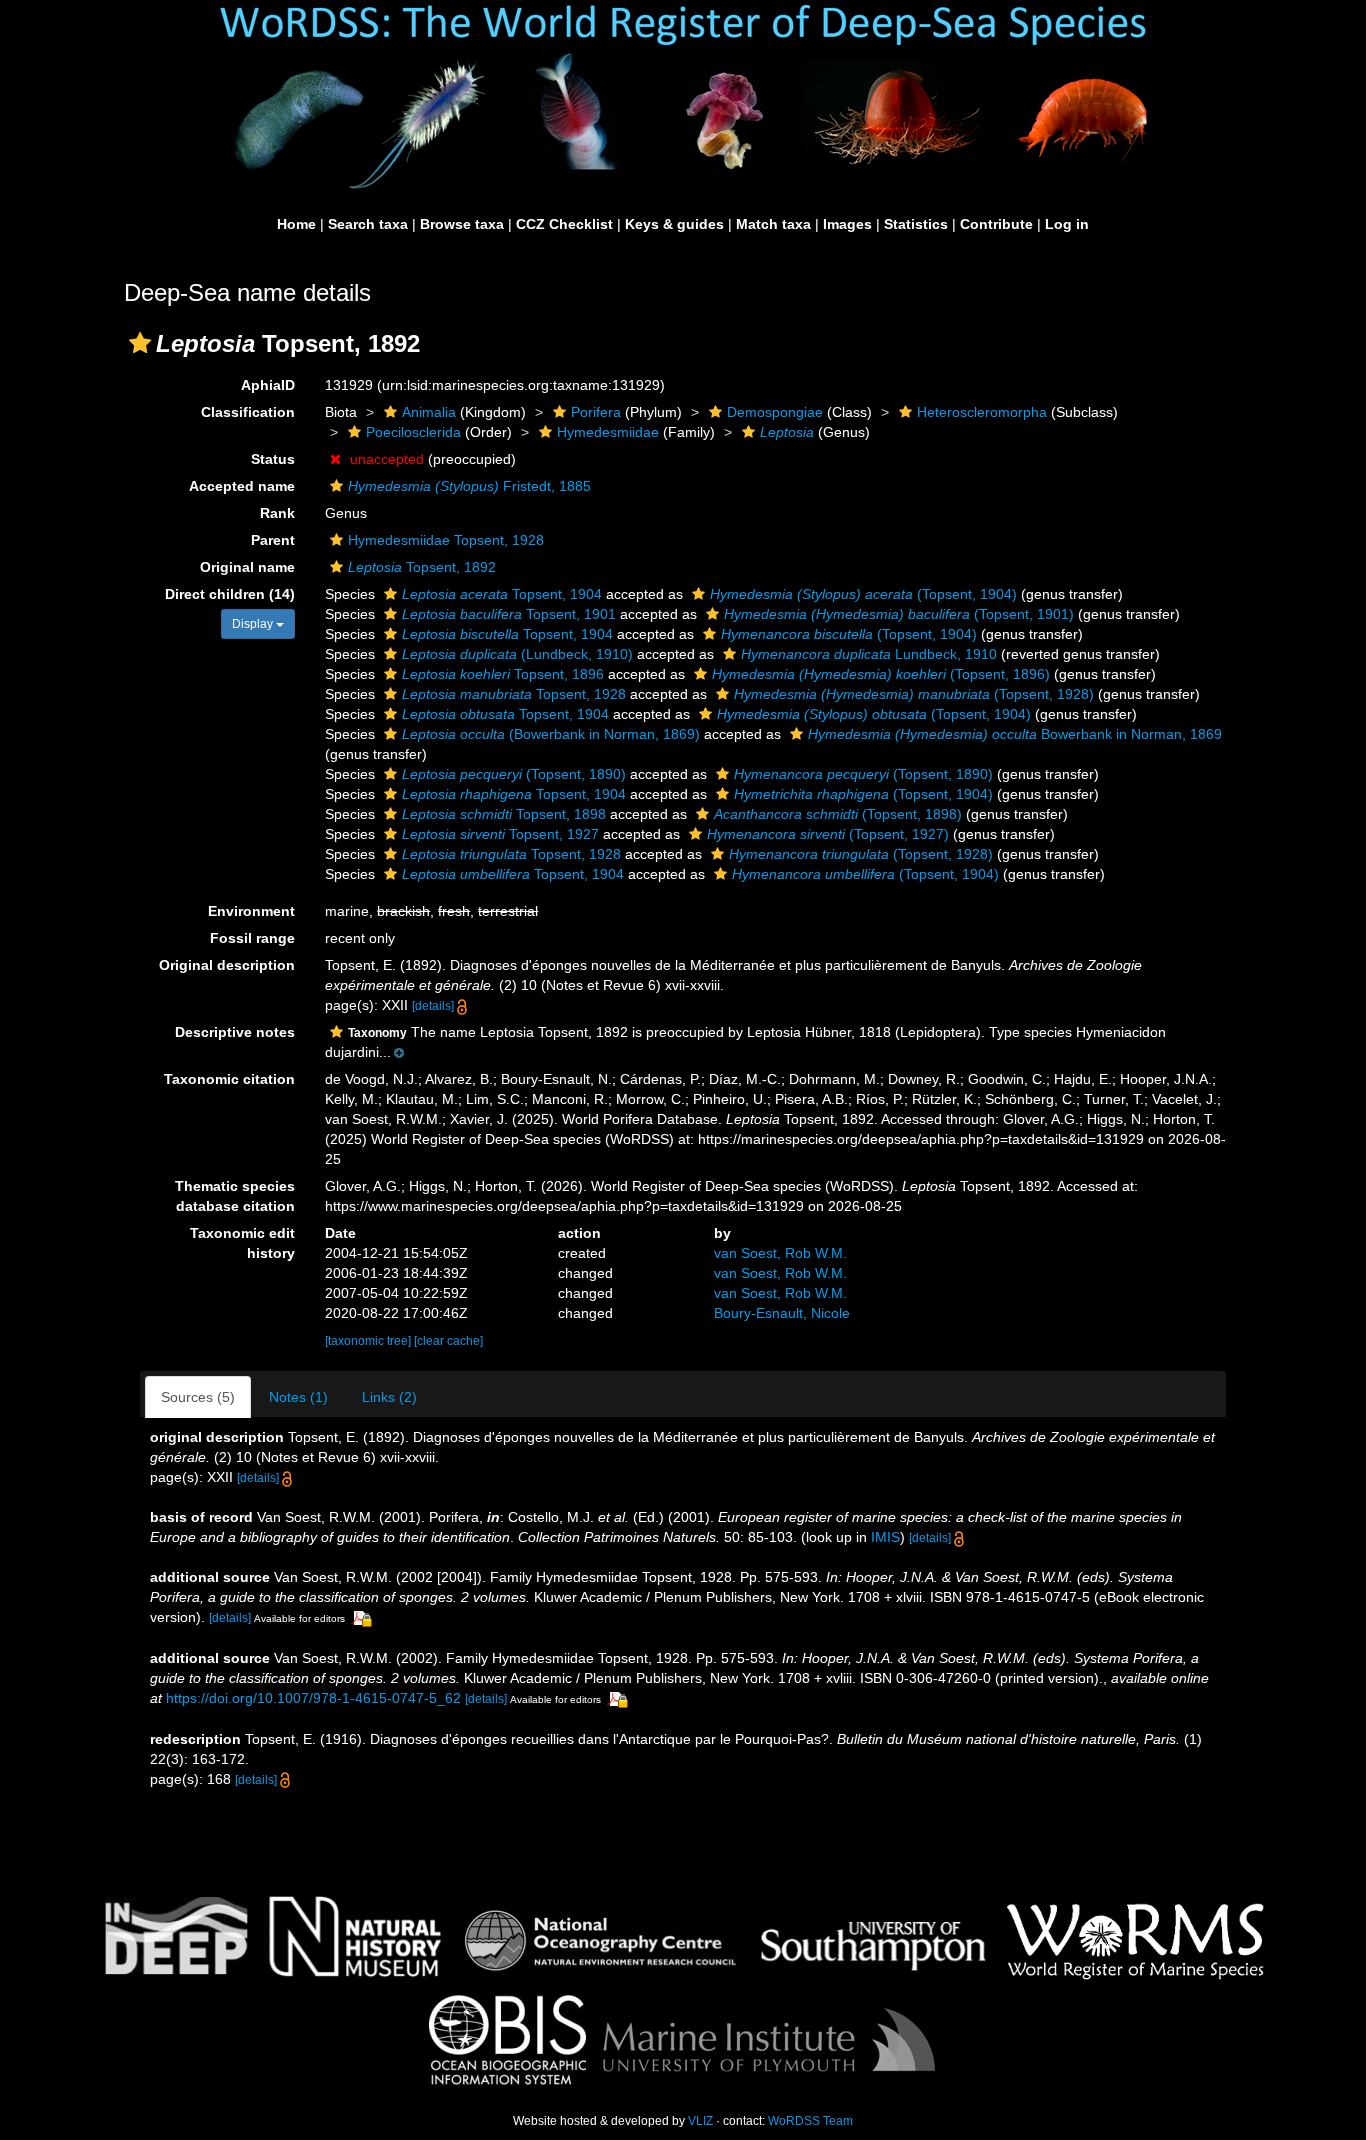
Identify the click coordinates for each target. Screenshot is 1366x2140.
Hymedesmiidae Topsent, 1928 (446, 540)
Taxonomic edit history (242, 1243)
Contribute (996, 224)
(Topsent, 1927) (828, 834)
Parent (273, 540)
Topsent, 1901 (509, 614)
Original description (227, 965)
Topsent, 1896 (503, 674)
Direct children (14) (230, 594)
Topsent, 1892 (422, 567)
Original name (247, 567)
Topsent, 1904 (502, 594)
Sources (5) (198, 1397)
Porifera (596, 412)
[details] (433, 1006)
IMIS (885, 1537)
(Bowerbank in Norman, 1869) (551, 734)
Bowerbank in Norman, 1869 (1015, 734)
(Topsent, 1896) (881, 674)
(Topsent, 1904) (863, 594)
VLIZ (700, 2121)
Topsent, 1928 (514, 694)
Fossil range (252, 938)
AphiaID (268, 385)
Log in (1067, 224)
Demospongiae (775, 412)
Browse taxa (462, 224)
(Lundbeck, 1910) (517, 654)
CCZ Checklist (564, 224)
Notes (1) (298, 1397)
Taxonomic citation (229, 1079)
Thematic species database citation (235, 1196)
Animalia (429, 412)
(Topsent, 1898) (838, 814)
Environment (251, 911)
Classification (248, 412)
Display (254, 624)
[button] (140, 343)
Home (296, 224)
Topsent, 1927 (500, 834)
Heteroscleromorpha (982, 412)
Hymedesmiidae (608, 432)
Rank (277, 513)
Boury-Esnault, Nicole (782, 1313)
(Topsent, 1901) (899, 614)
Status (273, 459)
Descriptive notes (235, 1032)
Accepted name (242, 486)
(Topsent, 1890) (514, 774)
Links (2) (389, 1397)
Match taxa (773, 224)
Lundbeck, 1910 (869, 654)
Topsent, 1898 (504, 814)
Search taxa (368, 224)
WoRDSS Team (810, 2121)
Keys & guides (674, 224)
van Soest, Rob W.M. (780, 1253)
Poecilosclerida (413, 432)
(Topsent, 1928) (914, 694)
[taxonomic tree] (369, 1341)
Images (847, 224)
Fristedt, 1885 (469, 486)
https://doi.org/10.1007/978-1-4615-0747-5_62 (313, 1698)
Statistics (916, 224)
